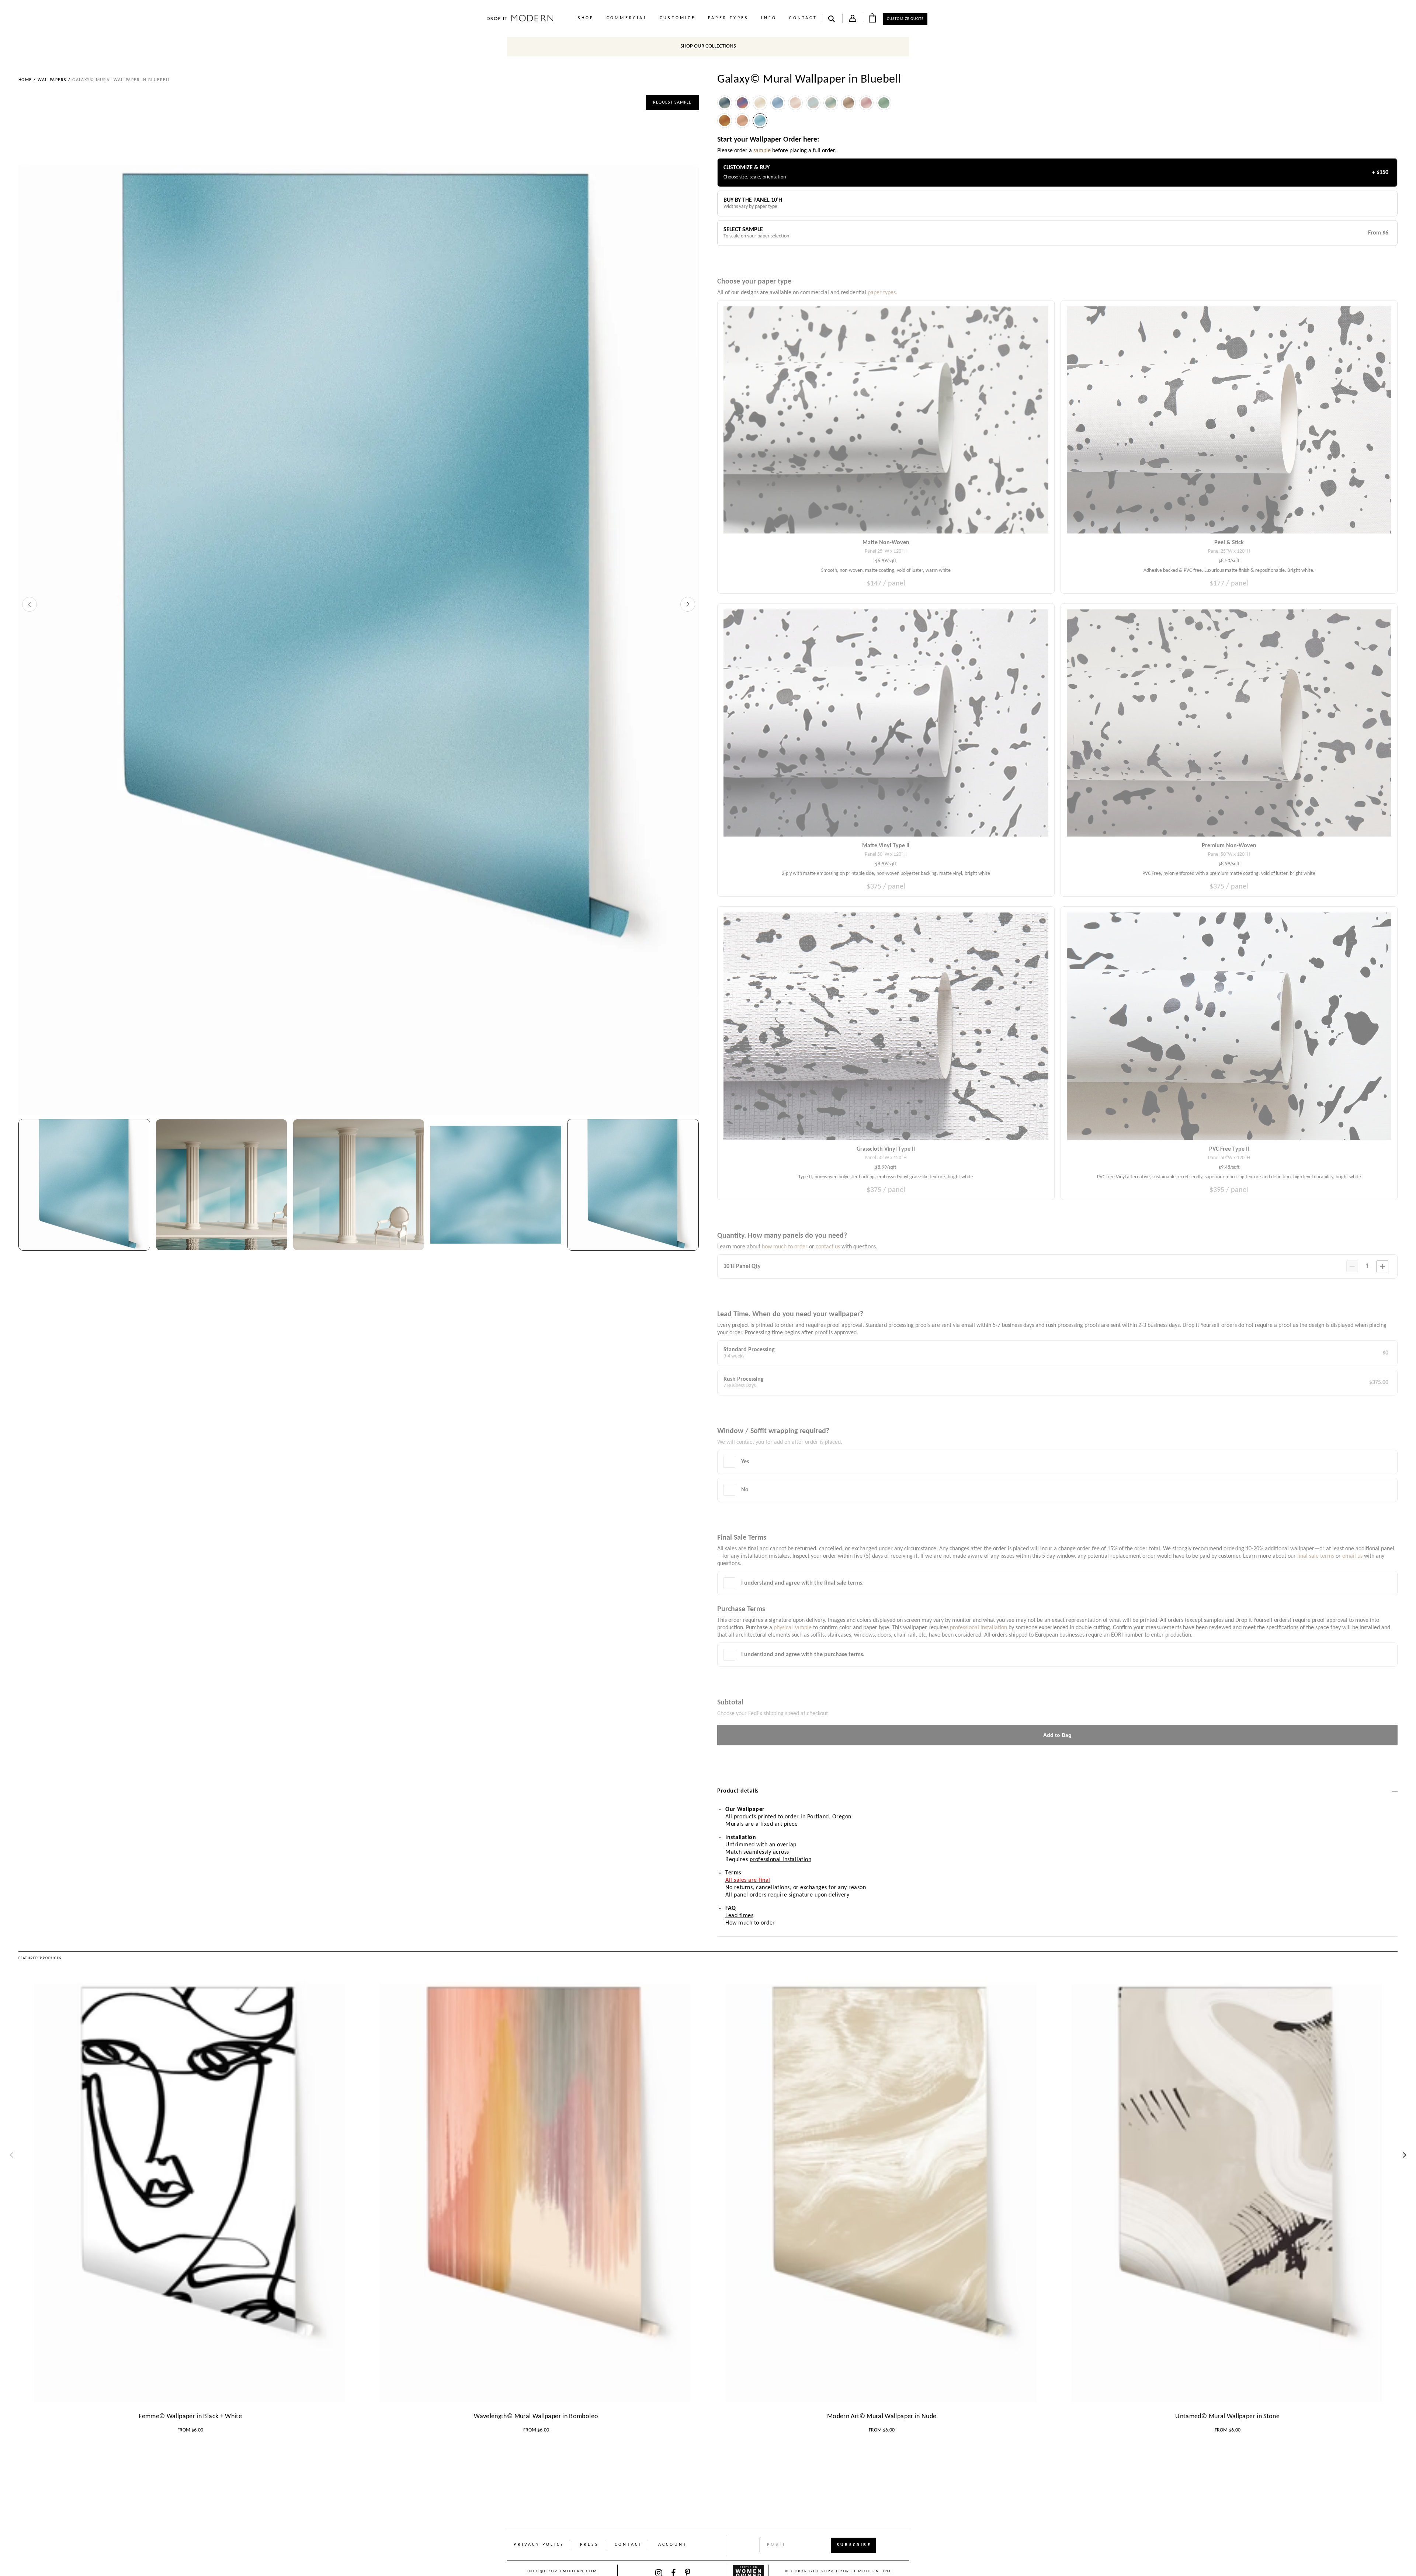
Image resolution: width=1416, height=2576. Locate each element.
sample (762, 151)
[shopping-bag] (872, 18)
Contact (803, 18)
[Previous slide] (29, 604)
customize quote (905, 19)
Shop (586, 18)
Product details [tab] (738, 1791)
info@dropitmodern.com (562, 2571)
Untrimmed (740, 1845)
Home (25, 80)
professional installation (781, 1860)
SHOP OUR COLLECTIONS (708, 46)
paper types (728, 18)
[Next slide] (688, 604)
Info (769, 18)
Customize (678, 18)
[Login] (853, 20)
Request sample (672, 102)
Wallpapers (52, 80)
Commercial (627, 18)
